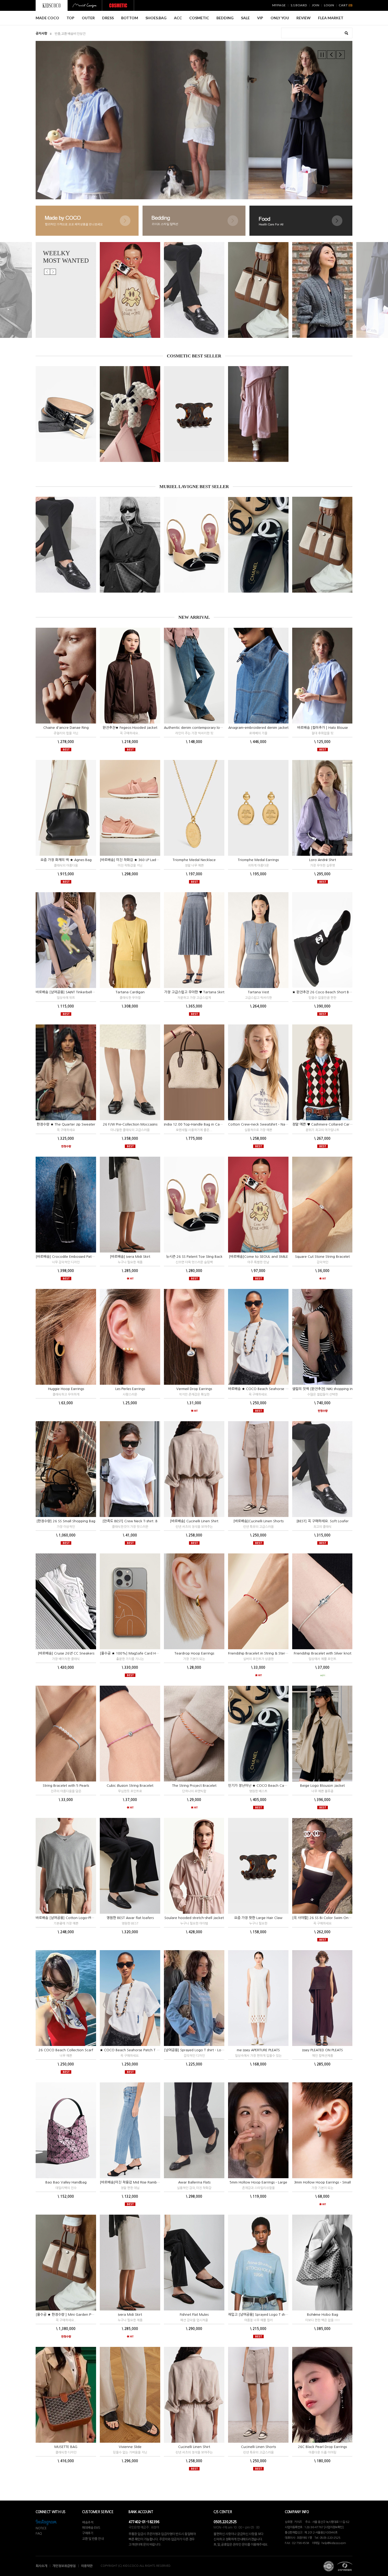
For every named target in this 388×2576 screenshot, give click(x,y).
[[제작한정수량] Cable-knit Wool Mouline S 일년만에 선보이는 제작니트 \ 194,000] (322, 290)
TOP (70, 18)
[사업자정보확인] (334, 2527)
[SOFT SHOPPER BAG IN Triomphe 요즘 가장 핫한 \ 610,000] (130, 545)
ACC (178, 18)
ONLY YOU (280, 18)
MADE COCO (47, 18)
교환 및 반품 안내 (93, 2539)
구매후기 (88, 2533)
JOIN (315, 5)
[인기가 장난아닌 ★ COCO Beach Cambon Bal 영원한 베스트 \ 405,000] (258, 545)
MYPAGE (279, 5)
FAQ (39, 2534)
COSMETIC (199, 18)
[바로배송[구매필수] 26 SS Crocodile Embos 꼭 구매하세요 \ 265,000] (66, 414)
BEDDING (225, 18)
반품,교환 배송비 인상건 (70, 34)
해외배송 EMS (91, 2528)
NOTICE (41, 2528)
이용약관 (87, 2566)
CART (346, 5)
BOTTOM (130, 18)
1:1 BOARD (299, 5)
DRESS (108, 18)
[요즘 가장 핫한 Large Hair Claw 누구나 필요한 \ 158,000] (194, 414)
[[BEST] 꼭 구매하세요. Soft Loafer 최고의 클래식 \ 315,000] (194, 290)
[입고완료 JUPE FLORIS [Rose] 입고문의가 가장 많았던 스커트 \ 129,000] (258, 414)
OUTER (88, 18)
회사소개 (41, 2566)
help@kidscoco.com (334, 2543)
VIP (260, 18)
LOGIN (329, 5)
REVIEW (304, 18)
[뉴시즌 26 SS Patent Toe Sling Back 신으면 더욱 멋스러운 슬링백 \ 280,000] (194, 545)
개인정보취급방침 (64, 2566)
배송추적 (88, 2522)
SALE (245, 18)
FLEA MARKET (331, 18)
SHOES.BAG (156, 18)
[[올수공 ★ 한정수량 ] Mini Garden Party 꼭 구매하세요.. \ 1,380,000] (258, 290)
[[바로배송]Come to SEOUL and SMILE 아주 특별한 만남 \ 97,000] (130, 290)
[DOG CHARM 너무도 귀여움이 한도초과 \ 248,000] (130, 414)
